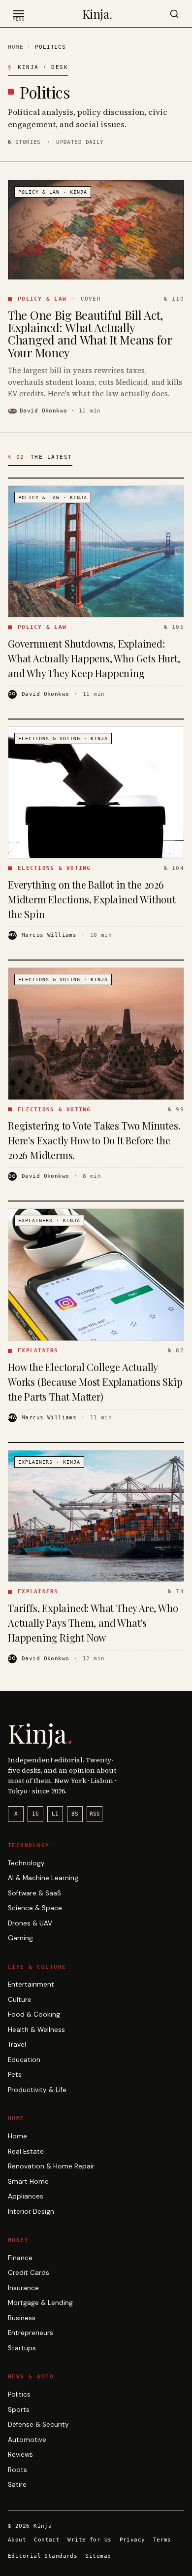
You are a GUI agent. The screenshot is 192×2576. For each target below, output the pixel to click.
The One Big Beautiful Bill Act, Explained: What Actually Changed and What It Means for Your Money (90, 334)
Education (24, 2060)
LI (55, 1814)
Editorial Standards (43, 2556)
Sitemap (98, 2556)
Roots (17, 2470)
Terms (162, 2540)
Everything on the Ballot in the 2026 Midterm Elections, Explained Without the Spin (92, 899)
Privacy (132, 2540)
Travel (17, 2044)
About (17, 2540)
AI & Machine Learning (43, 1878)
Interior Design (31, 2212)
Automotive (27, 2440)
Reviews (20, 2455)
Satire (17, 2485)
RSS (95, 1814)
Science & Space (35, 1908)
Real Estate (26, 2151)
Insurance (23, 2288)
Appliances (26, 2196)
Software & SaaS (34, 1893)
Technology (26, 1863)
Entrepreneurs (31, 2333)
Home (16, 47)
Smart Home (28, 2181)
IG (35, 1814)
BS (75, 1814)
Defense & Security (38, 2424)
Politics (19, 2394)
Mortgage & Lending (40, 2303)
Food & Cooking (34, 2014)
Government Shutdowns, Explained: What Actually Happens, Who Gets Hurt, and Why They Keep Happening (94, 658)
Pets (15, 2075)
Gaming (20, 1938)
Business (22, 2318)
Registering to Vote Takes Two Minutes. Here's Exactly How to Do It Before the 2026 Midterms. (94, 1140)
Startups (22, 2348)
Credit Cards (29, 2273)
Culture (20, 2000)
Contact (47, 2540)
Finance (20, 2258)
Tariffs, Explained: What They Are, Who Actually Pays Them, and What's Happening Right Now (93, 1623)
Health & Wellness (36, 2030)
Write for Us (89, 2540)
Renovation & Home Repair (51, 2166)
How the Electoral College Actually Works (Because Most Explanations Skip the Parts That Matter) (95, 1382)
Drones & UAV (30, 1923)
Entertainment (31, 1984)
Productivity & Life (37, 2090)
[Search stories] (174, 14)
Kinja (97, 14)
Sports (19, 2410)
